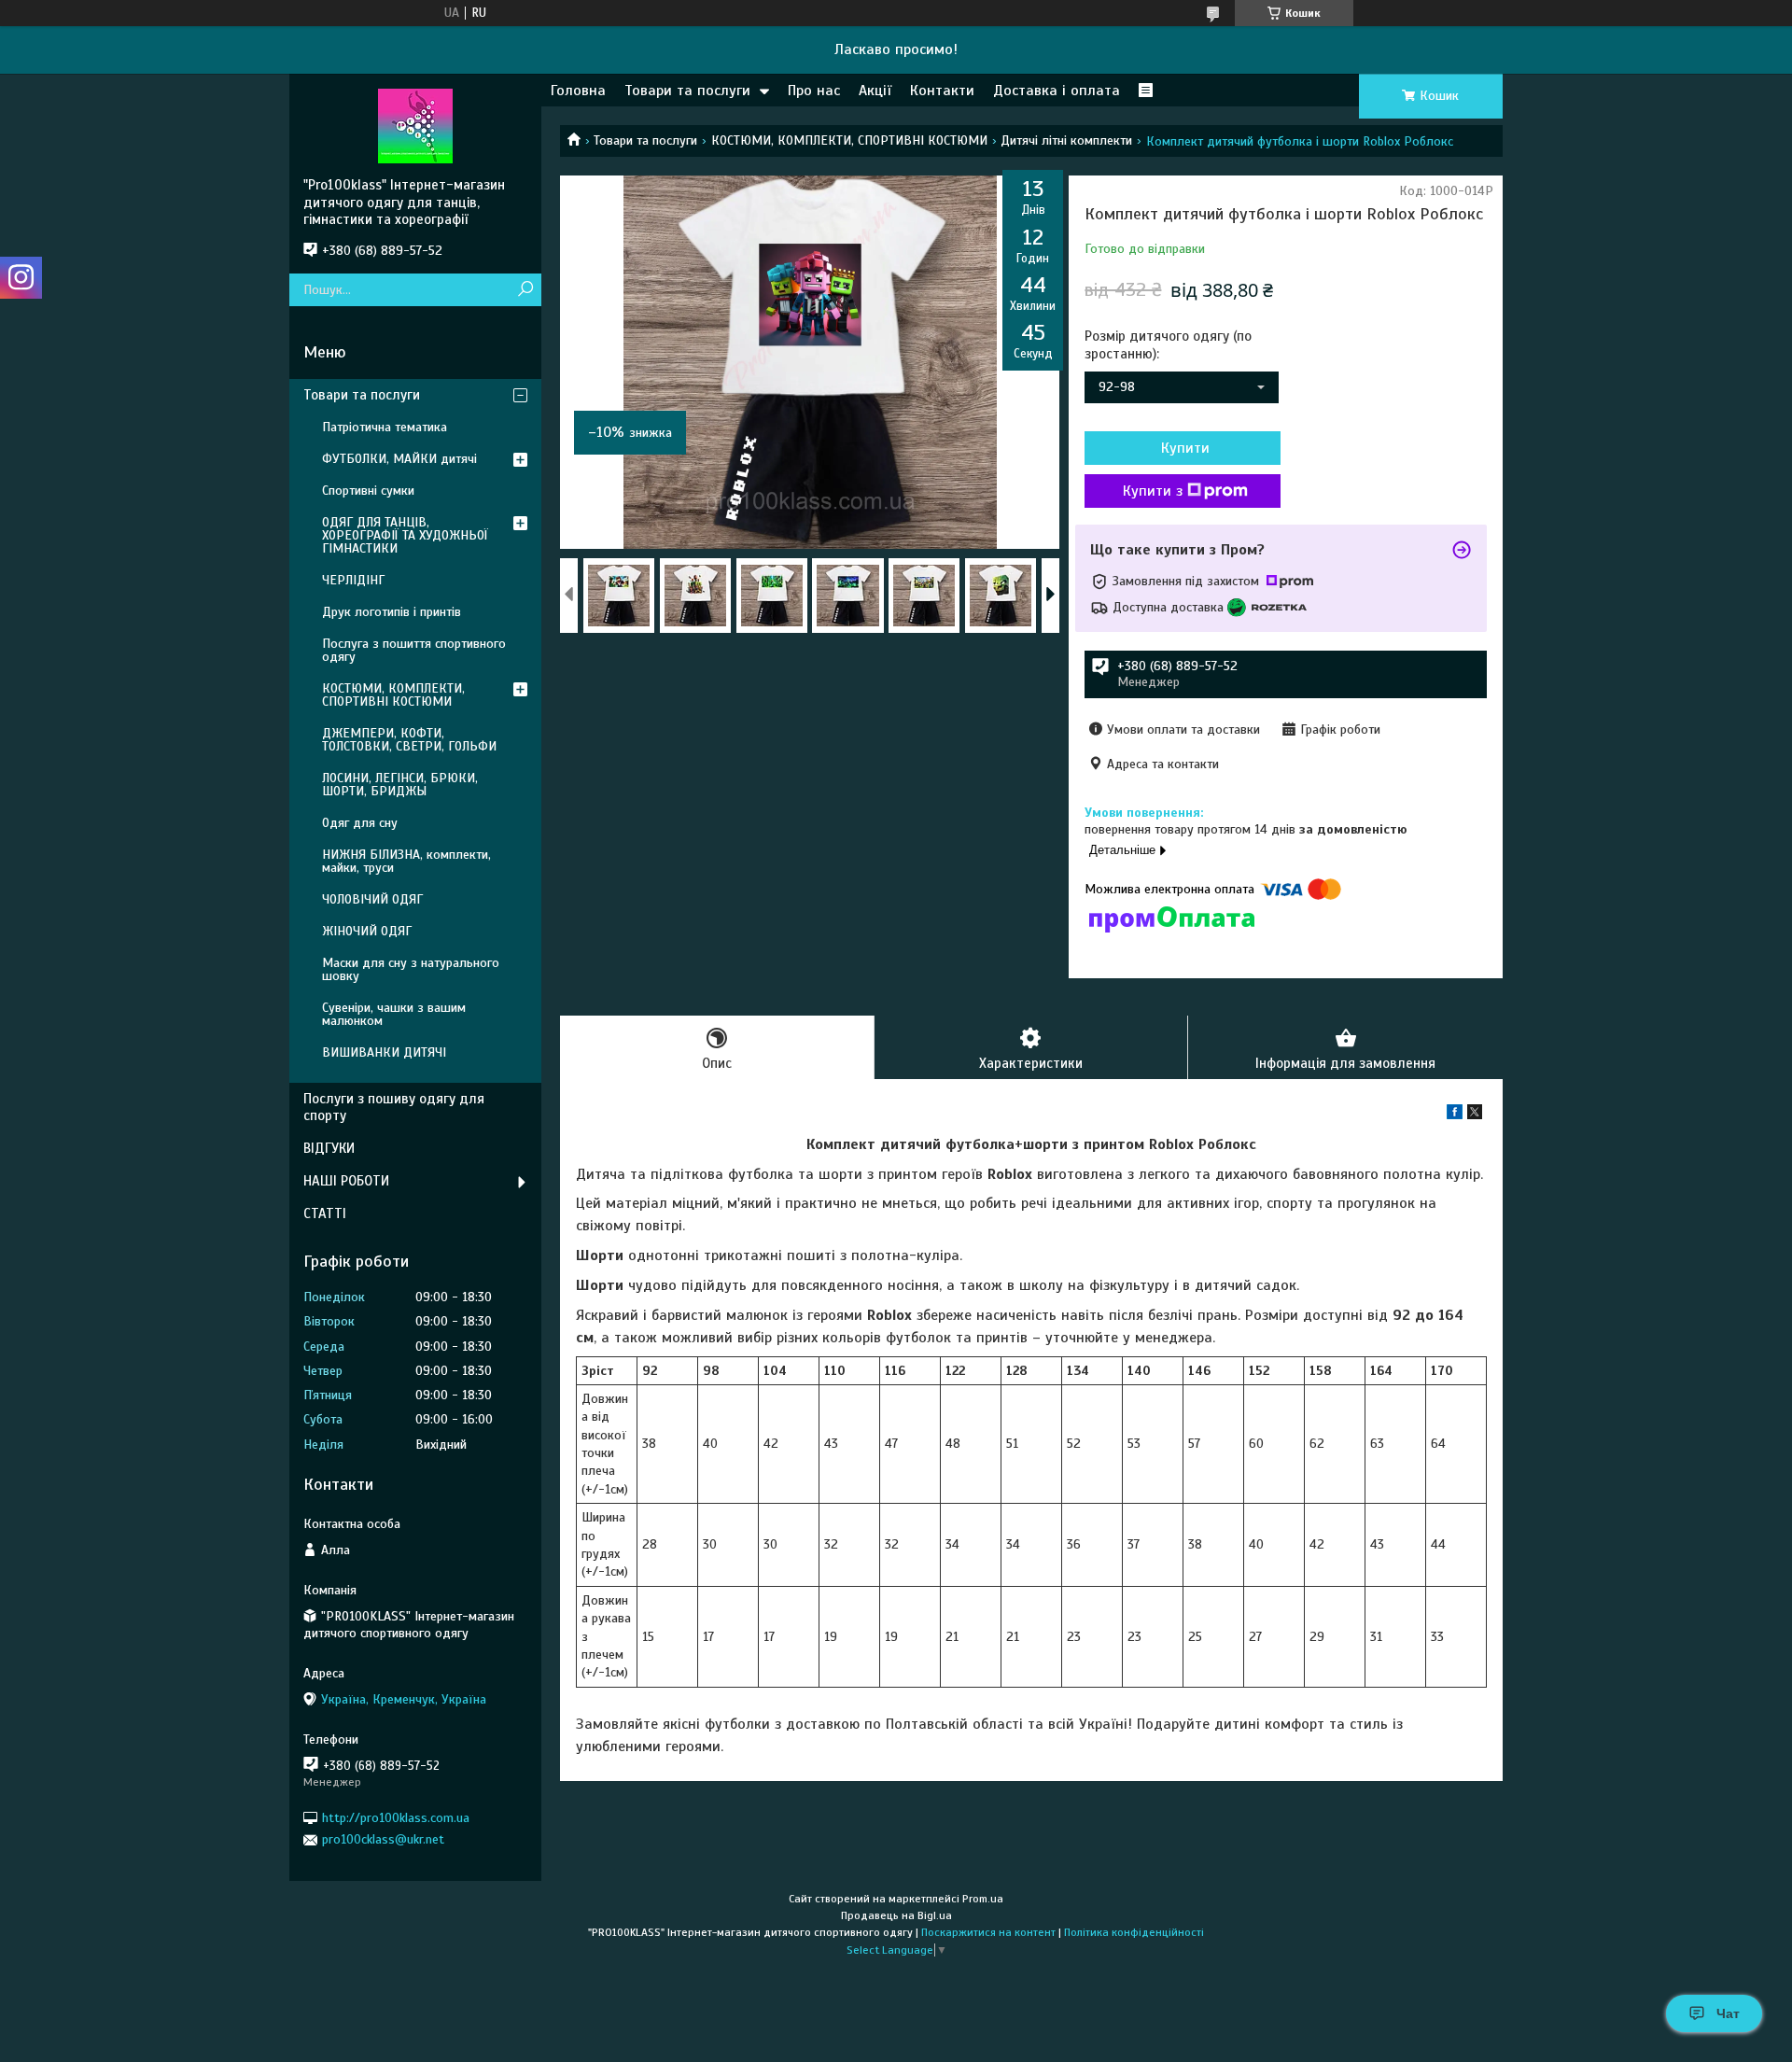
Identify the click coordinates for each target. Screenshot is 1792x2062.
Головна (578, 91)
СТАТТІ (325, 1213)
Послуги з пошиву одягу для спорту (394, 1108)
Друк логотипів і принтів (392, 612)
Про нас (814, 91)
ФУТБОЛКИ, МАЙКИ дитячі (399, 459)
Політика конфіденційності (1134, 1932)
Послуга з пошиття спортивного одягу (414, 650)
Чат (1728, 2013)
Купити (1185, 448)
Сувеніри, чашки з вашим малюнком (394, 1014)
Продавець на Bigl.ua (896, 1915)
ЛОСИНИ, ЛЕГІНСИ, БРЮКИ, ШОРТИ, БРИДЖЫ (400, 785)
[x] (1475, 1115)
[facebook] (1455, 1115)
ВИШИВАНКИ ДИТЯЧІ (384, 1052)
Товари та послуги (687, 91)
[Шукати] (525, 290)
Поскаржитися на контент (988, 1932)
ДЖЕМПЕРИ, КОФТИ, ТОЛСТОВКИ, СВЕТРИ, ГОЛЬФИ (409, 740)
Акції (875, 91)
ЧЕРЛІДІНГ (353, 580)
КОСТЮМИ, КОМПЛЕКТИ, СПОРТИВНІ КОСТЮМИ (849, 140)
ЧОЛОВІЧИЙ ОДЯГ (372, 899)
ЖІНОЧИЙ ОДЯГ (367, 931)
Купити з (1153, 491)
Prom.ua (983, 1899)
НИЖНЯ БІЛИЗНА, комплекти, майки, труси (406, 861)
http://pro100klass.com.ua (396, 1818)
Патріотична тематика (385, 427)
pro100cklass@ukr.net (383, 1839)
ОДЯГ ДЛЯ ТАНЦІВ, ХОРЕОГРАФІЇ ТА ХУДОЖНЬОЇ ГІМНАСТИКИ (405, 535)
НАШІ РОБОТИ (346, 1181)
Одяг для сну (360, 823)
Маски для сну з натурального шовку (411, 969)
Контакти (942, 91)
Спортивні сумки (368, 491)
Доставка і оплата (1057, 91)
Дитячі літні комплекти (1066, 140)
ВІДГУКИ (329, 1148)
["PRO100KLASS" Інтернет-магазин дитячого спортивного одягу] (415, 125)
